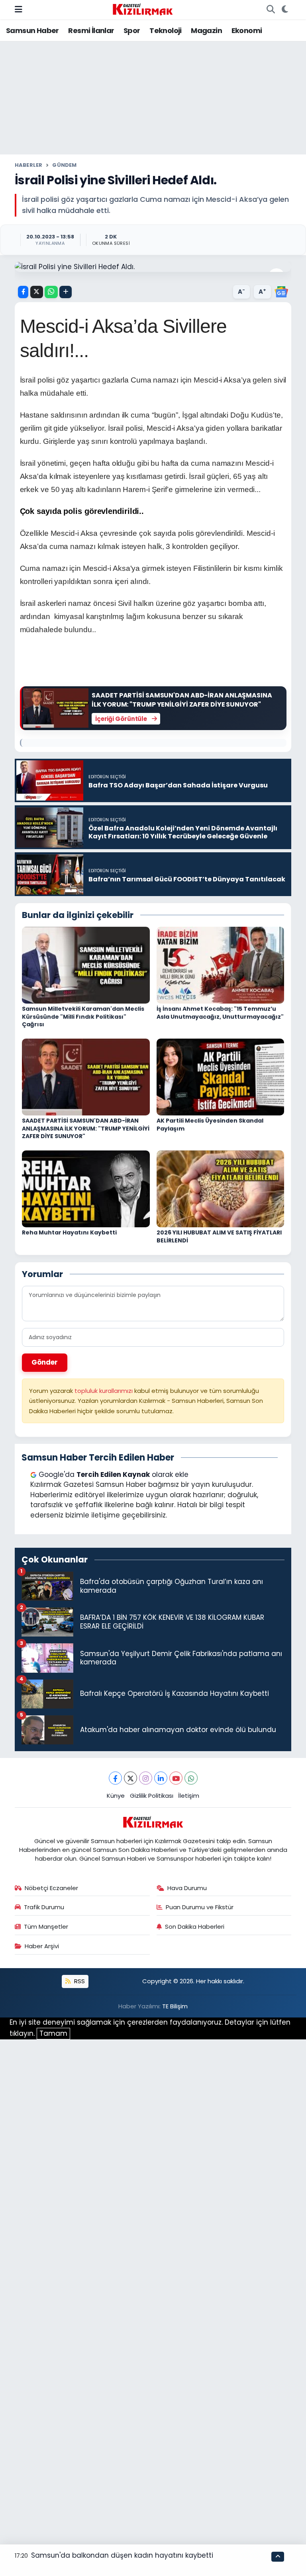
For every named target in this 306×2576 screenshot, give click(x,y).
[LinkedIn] (161, 1778)
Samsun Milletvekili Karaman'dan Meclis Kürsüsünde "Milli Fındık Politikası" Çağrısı (83, 1017)
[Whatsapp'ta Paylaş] (51, 292)
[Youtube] (176, 1778)
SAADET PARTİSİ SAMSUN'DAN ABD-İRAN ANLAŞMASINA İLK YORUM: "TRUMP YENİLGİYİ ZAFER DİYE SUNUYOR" (86, 1128)
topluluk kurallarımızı (104, 1391)
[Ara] (271, 10)
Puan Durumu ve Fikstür (200, 1907)
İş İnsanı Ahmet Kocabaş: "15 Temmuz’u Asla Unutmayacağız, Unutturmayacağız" (220, 1013)
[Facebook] (115, 1778)
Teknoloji (166, 30)
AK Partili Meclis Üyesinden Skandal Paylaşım (210, 1125)
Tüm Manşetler (46, 1927)
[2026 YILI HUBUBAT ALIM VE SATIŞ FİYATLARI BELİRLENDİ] (221, 1188)
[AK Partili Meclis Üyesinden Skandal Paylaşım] (221, 1076)
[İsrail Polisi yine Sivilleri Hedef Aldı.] (153, 267)
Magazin (206, 30)
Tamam (53, 2033)
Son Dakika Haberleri (195, 1927)
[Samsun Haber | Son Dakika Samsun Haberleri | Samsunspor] (143, 9)
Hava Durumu (187, 1888)
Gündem (64, 165)
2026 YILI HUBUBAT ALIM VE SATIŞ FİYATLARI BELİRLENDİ (219, 1236)
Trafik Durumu (44, 1907)
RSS (79, 1981)
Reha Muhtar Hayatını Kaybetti (69, 1232)
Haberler (29, 165)
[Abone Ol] (281, 291)
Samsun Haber (32, 30)
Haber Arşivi (42, 1946)
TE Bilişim (175, 2006)
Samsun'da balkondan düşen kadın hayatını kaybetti (122, 2555)
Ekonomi (247, 30)
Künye (116, 1796)
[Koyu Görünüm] (285, 10)
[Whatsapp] (191, 1778)
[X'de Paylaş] (37, 292)
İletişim (189, 1796)
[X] (130, 1778)
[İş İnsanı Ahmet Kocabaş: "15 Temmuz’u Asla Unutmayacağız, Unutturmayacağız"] (221, 965)
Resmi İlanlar (91, 30)
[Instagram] (146, 1778)
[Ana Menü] (19, 9)
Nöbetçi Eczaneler (51, 1888)
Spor (132, 30)
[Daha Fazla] (66, 292)
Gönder (45, 1362)
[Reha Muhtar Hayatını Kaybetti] (86, 1188)
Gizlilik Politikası (152, 1796)
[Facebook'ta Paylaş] (23, 292)
